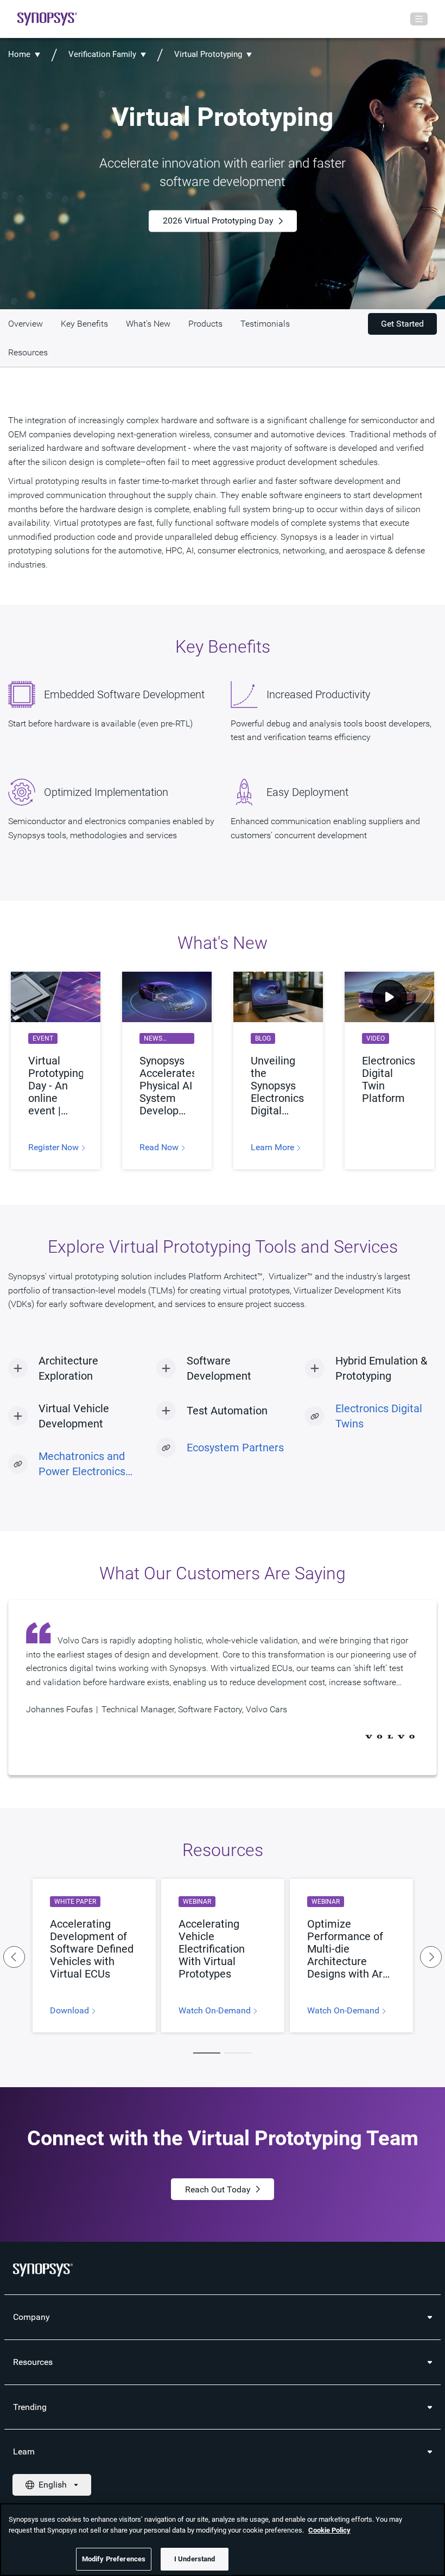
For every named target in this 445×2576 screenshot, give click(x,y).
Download (71, 2011)
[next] (431, 1957)
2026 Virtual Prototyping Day (218, 221)
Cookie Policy (329, 2530)
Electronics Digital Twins (379, 1416)
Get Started (402, 324)
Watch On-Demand (216, 2011)
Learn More (274, 1147)
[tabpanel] (94, 1956)
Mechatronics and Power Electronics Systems (82, 1464)
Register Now (55, 1147)
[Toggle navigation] (419, 19)
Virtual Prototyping (208, 54)
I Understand (195, 2559)
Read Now (160, 1147)
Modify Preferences (114, 2559)
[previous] (14, 1957)
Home (19, 54)
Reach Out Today (218, 2189)
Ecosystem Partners (235, 1448)
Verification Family (102, 54)
